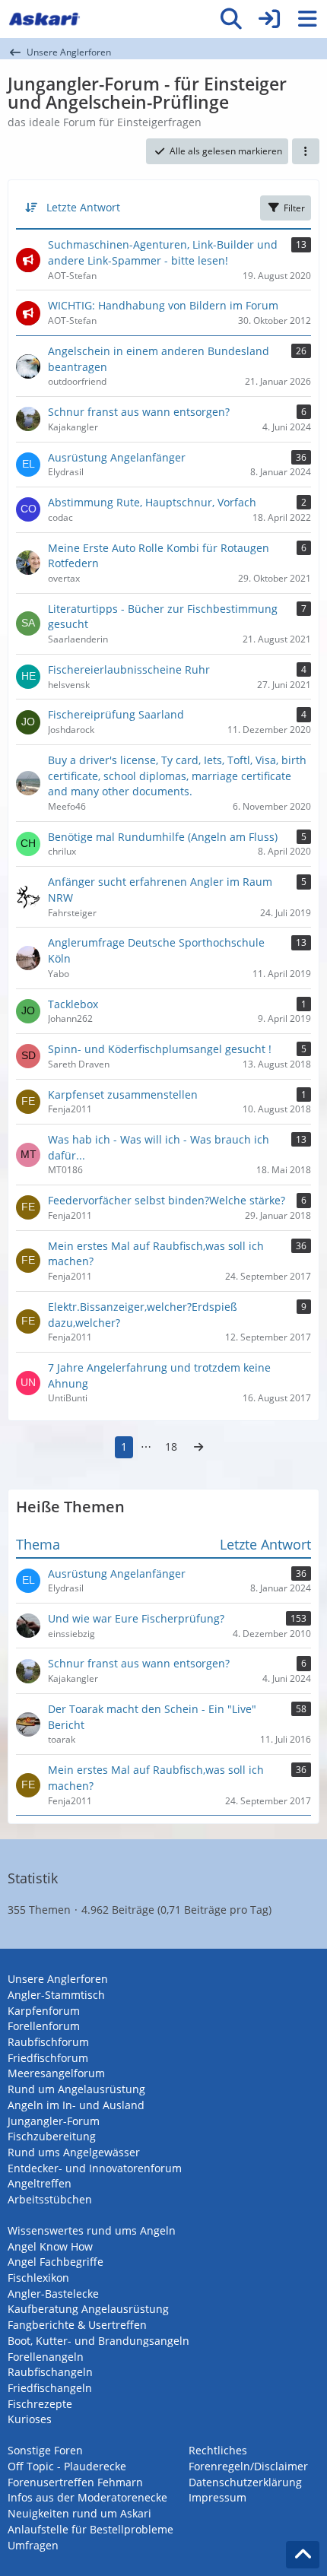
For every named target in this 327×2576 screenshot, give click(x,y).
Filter (294, 208)
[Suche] (231, 19)
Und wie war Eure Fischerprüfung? (136, 1618)
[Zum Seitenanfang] (303, 2555)
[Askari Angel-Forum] (44, 19)
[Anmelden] (269, 19)
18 (171, 1447)
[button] (306, 151)
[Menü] (307, 19)
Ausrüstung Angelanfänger (117, 1574)
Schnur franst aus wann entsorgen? (139, 1663)
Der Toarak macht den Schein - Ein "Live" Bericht (152, 1717)
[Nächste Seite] (198, 1447)
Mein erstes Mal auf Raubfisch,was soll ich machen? (156, 1778)
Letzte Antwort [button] (83, 207)
